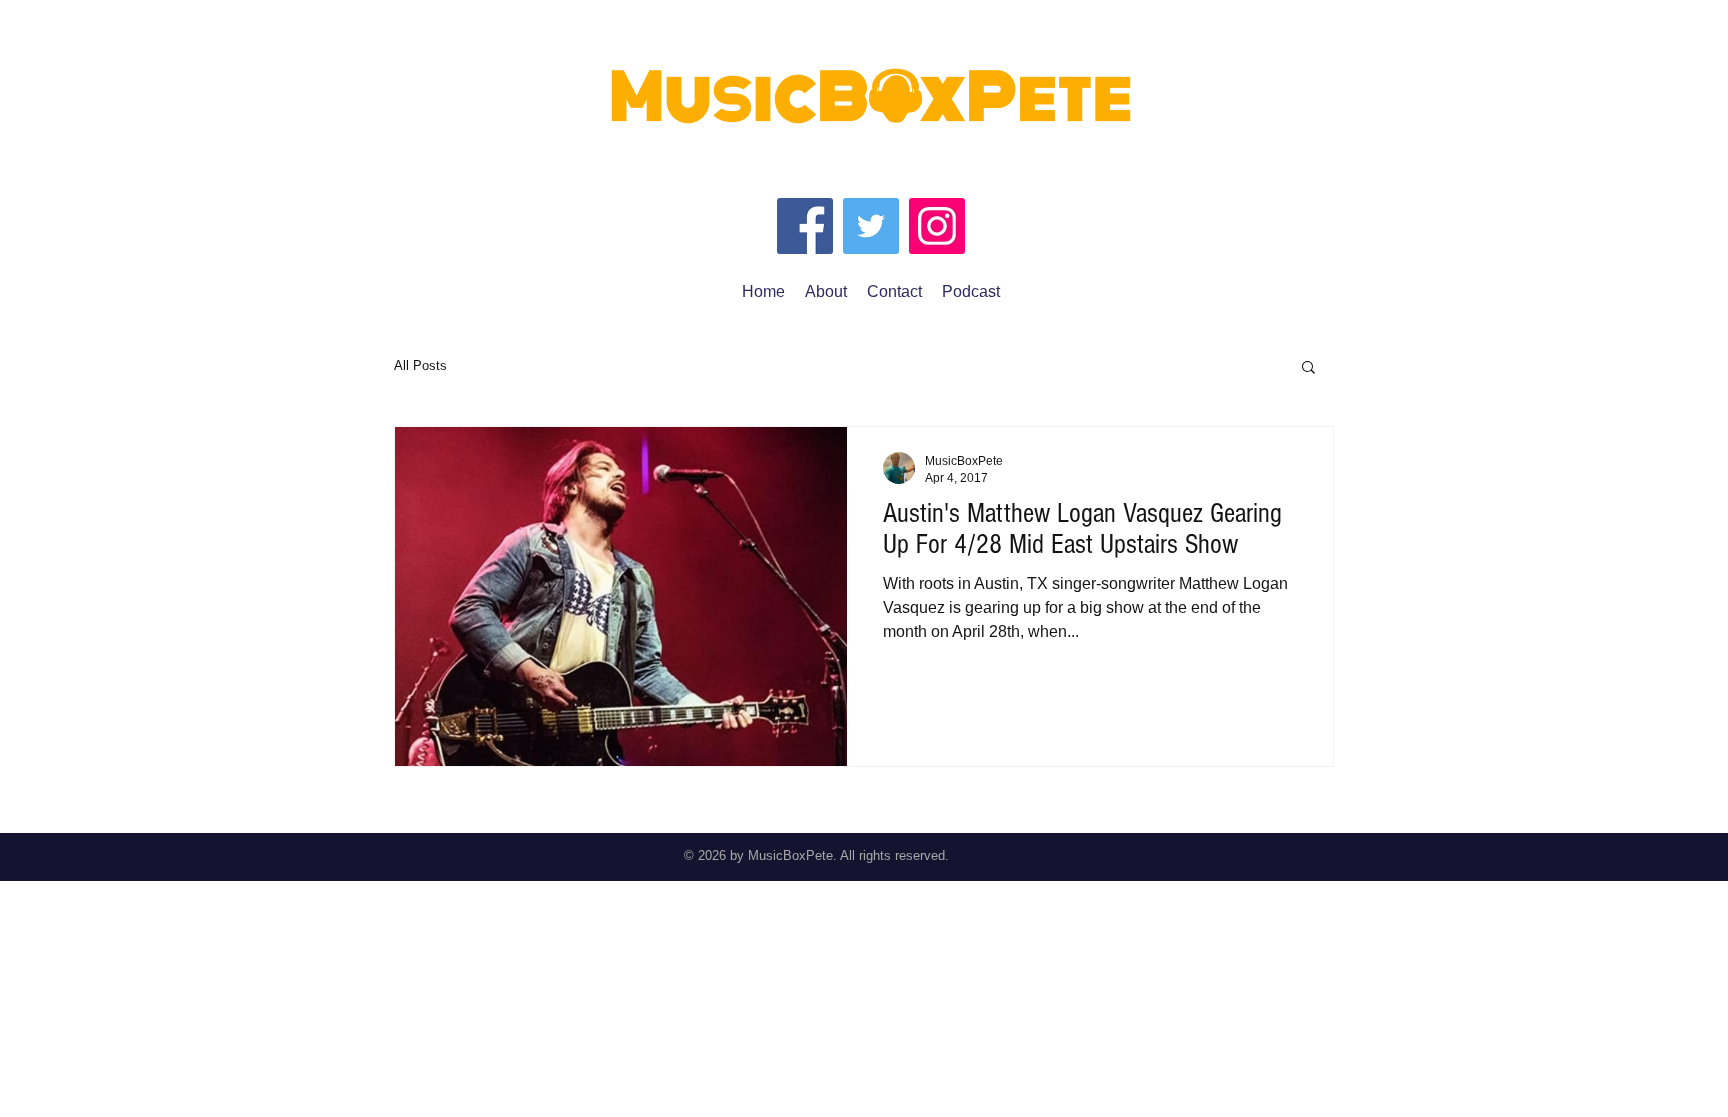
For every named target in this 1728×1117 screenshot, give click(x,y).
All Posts (420, 365)
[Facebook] (805, 226)
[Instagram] (937, 226)
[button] (1308, 368)
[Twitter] (871, 226)
